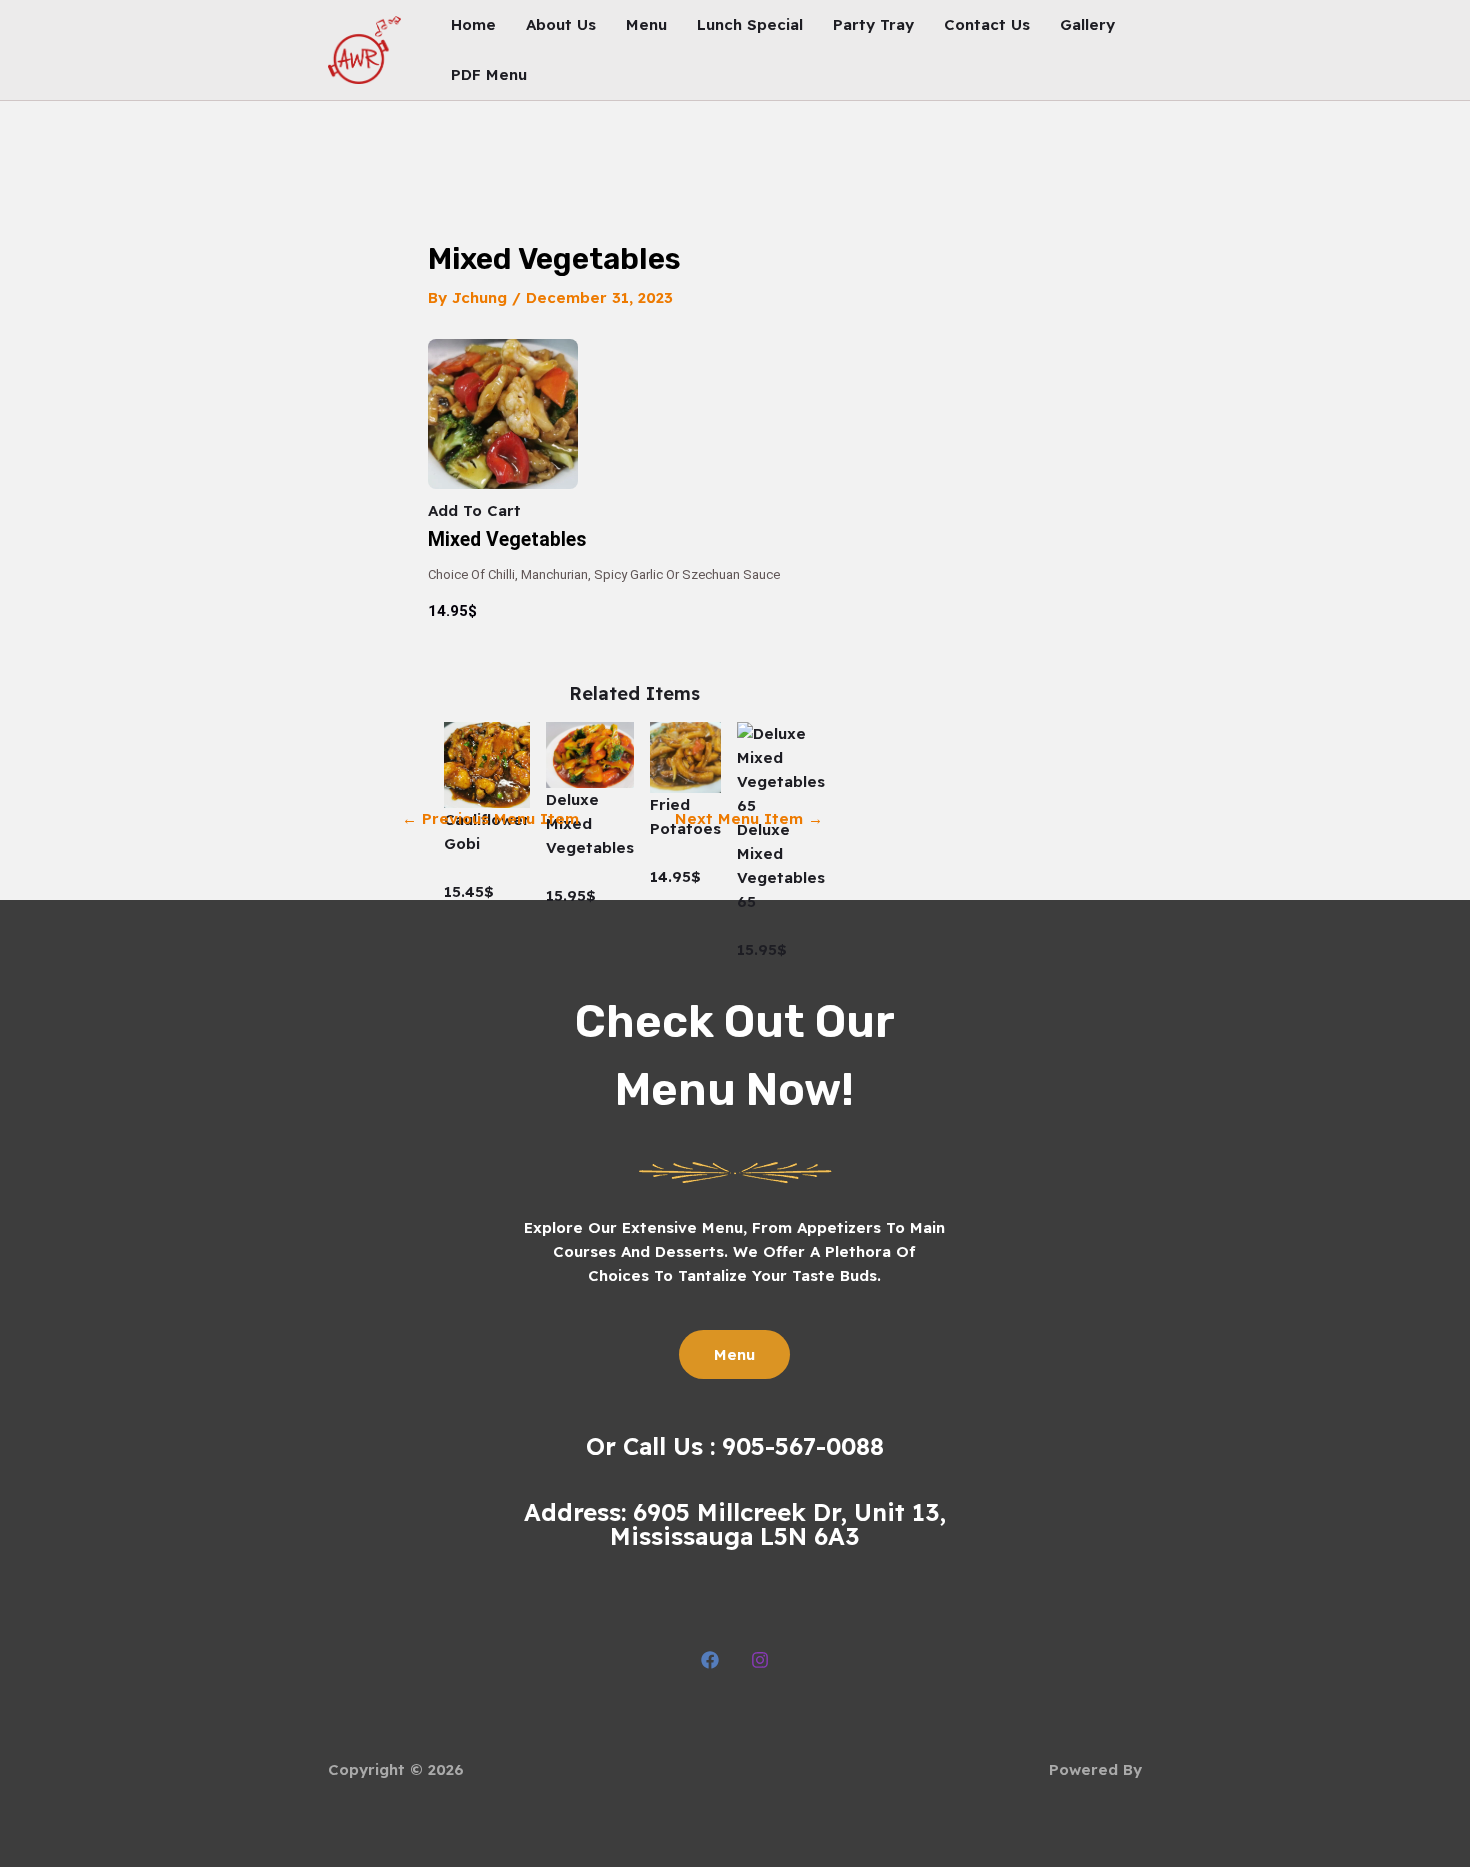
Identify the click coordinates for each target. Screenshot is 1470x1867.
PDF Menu (489, 74)
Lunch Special (750, 24)
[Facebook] (710, 1660)
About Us (561, 24)
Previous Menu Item (490, 818)
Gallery (1087, 24)
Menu (646, 24)
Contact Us (987, 24)
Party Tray (873, 24)
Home (473, 24)
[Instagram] (760, 1660)
